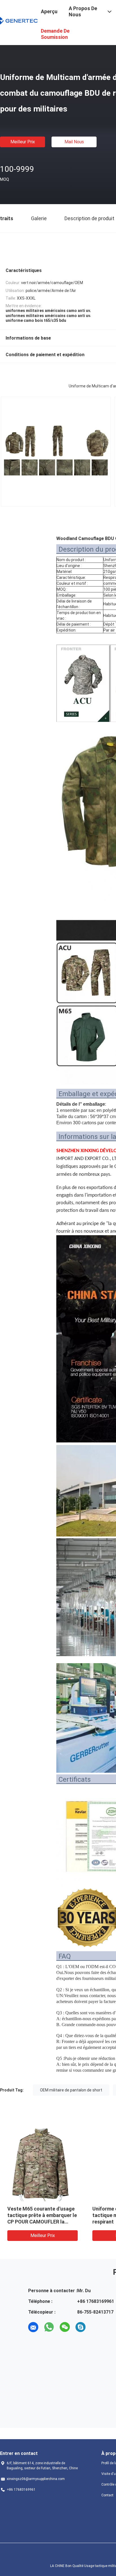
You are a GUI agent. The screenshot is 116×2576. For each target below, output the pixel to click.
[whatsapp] (49, 2327)
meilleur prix (23, 142)
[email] (33, 2327)
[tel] (96, 2327)
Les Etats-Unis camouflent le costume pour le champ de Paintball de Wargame (41, 2215)
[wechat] (65, 2327)
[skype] (81, 2327)
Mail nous (74, 142)
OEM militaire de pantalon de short (71, 2090)
